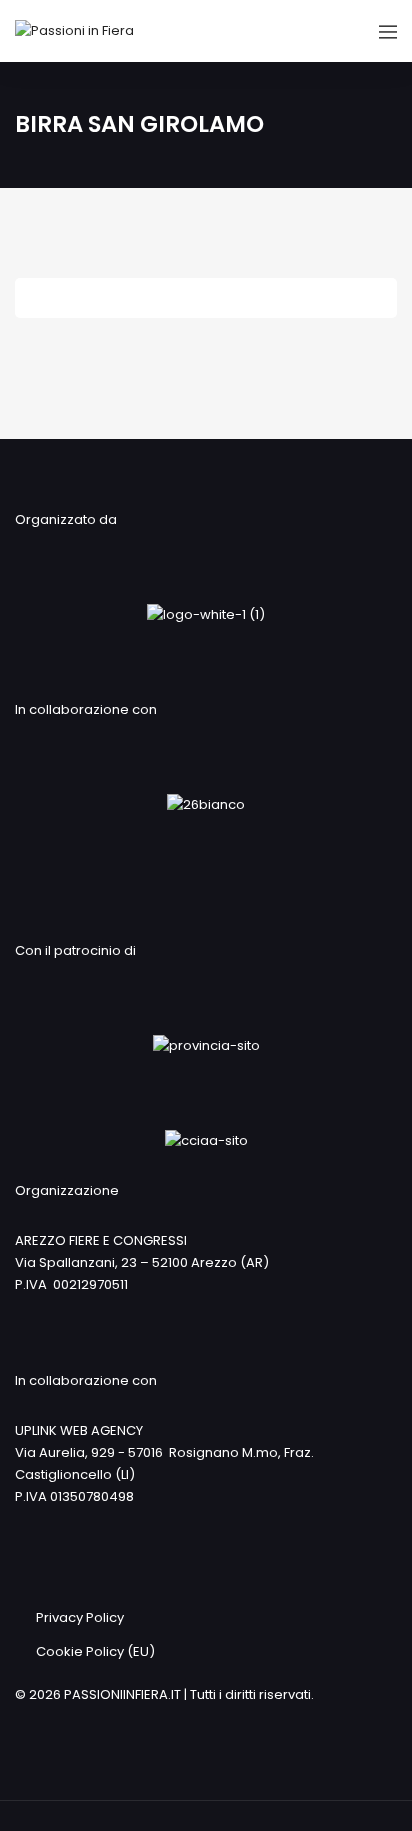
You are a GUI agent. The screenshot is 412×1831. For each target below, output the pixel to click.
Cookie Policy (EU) (95, 1651)
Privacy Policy (80, 1617)
